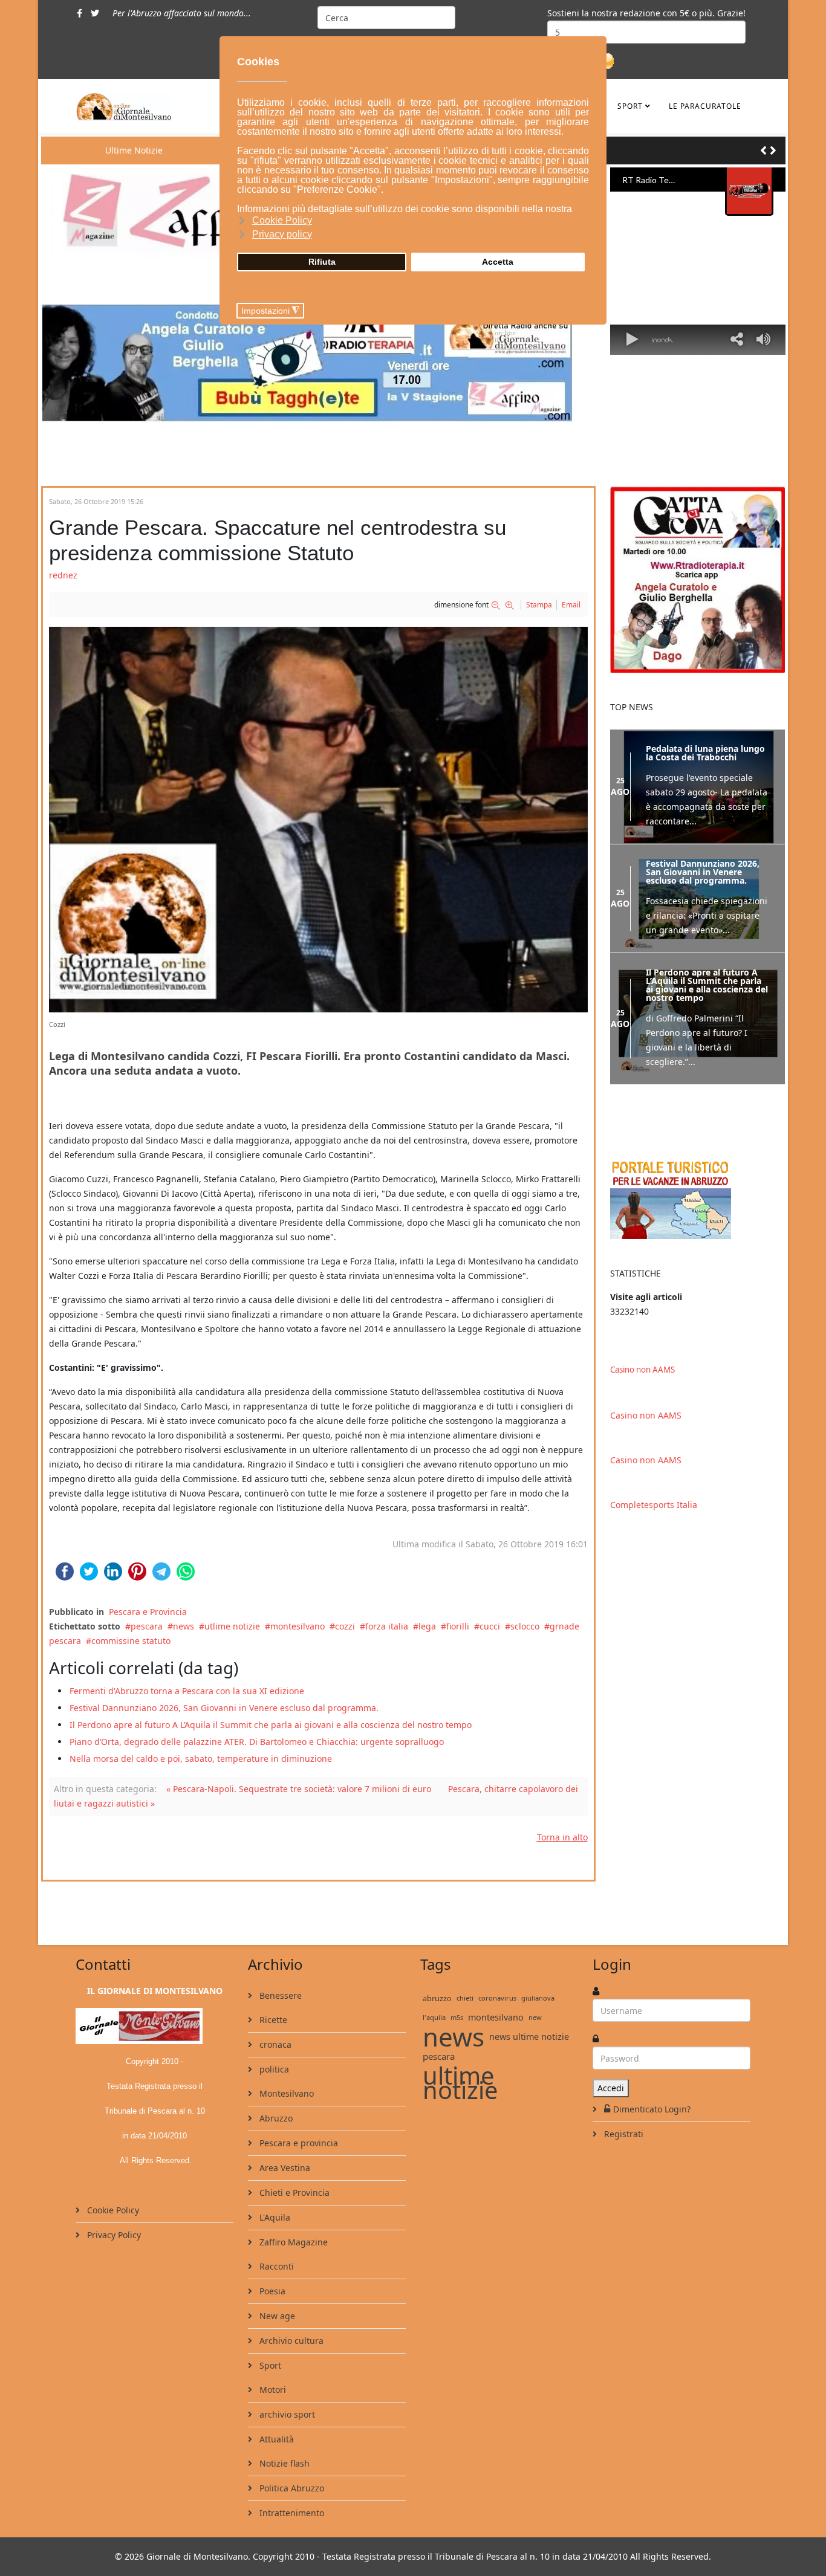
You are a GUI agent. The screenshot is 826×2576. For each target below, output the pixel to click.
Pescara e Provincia (148, 1612)
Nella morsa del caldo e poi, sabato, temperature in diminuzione (201, 1759)
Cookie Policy (112, 2210)
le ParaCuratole (705, 106)
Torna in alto (562, 1837)
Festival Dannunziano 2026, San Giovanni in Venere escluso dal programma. (224, 1708)
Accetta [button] (498, 262)
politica (273, 2069)
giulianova (538, 1998)
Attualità (275, 2439)
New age (276, 2316)
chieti (465, 1998)
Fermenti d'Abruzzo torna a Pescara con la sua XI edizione (187, 1691)
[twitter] (95, 13)
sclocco (525, 1626)
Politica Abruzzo (291, 2488)
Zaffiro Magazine (292, 2242)
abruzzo (437, 1998)
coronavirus (497, 1998)
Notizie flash (283, 2463)
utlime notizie (232, 1626)
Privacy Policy (113, 2235)
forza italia (387, 1626)
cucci (490, 1626)
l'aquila (434, 2017)
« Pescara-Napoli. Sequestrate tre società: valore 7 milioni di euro (299, 1789)
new (535, 2017)
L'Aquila (274, 2217)
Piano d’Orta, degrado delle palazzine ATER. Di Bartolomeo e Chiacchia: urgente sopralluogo (257, 1742)
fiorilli (458, 1626)
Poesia (271, 2291)
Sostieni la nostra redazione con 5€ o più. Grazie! (646, 13)
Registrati (623, 2134)
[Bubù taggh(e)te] (318, 363)
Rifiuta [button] (322, 262)
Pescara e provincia (298, 2143)
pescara (147, 1626)
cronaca (274, 2044)
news (184, 1626)
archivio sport (286, 2414)
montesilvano (298, 1626)
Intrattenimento (291, 2513)
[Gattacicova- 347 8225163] (698, 579)
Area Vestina (284, 2168)
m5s (457, 2017)
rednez (63, 575)
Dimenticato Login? (652, 2109)
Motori (272, 2390)
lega (427, 1626)
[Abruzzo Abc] (698, 1198)
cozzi (345, 1626)
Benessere (279, 1995)
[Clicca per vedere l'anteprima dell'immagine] (318, 819)
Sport (630, 106)
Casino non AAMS (642, 1370)
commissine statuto (131, 1641)
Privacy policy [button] (282, 234)
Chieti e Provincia (293, 2193)
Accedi (611, 2088)
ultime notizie (460, 2083)
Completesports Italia (654, 1505)
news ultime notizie (529, 2037)
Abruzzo (275, 2118)
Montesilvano (285, 2093)
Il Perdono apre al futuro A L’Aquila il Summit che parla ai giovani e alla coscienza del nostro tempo (271, 1725)
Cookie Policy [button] (282, 220)
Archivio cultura (290, 2341)
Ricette (272, 2020)
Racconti (275, 2266)
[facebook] (80, 13)
